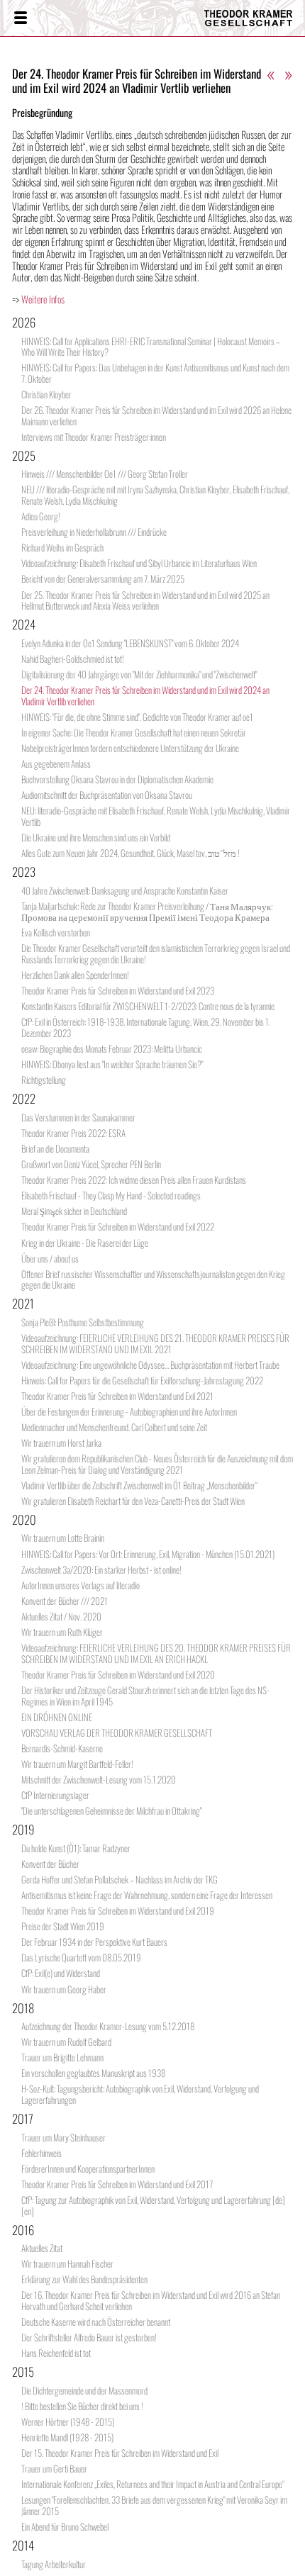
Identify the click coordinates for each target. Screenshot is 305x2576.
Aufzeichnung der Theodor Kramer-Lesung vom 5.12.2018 (108, 2026)
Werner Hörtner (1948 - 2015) (68, 2421)
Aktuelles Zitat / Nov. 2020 (61, 1616)
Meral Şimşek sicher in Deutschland (74, 1211)
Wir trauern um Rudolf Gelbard (66, 2042)
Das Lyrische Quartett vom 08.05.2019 (81, 1957)
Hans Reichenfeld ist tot (56, 2353)
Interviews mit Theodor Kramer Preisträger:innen (94, 437)
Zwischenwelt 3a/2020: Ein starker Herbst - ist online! (101, 1569)
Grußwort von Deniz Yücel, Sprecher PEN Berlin (91, 1164)
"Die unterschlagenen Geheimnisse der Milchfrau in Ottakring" (111, 1810)
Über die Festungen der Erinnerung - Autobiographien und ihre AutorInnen (129, 1411)
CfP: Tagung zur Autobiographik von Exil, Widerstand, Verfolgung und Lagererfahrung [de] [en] (153, 2205)
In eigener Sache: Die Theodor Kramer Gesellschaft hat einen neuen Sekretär (134, 732)
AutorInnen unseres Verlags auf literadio (81, 1585)
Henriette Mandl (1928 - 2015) (67, 2437)
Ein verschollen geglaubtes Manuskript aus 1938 (93, 2073)
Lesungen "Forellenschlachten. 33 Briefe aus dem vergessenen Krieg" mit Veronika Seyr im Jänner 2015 (154, 2505)
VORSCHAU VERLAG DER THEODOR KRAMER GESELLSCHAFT (117, 1732)
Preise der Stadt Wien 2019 (63, 1926)
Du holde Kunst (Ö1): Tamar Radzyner (76, 1848)
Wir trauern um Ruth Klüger (62, 1632)
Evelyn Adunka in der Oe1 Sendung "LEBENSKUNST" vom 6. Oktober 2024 (130, 643)
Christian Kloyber (46, 394)
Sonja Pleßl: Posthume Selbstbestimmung (83, 1322)
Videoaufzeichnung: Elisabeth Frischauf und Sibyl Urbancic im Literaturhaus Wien (139, 563)
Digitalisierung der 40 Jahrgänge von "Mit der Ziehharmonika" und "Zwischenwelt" (139, 674)
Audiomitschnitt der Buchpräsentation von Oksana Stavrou (107, 795)
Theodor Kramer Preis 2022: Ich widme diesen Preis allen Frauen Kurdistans (134, 1180)
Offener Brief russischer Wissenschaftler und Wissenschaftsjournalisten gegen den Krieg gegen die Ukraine (153, 1279)
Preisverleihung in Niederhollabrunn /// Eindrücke (94, 532)
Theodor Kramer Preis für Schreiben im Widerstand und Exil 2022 (118, 1226)
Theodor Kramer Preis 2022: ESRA (73, 1133)
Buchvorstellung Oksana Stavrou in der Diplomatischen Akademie (117, 779)
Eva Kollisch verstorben (56, 932)
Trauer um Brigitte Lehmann (62, 2057)
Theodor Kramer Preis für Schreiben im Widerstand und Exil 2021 (117, 1396)
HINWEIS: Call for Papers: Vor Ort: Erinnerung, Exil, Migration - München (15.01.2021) (148, 1554)
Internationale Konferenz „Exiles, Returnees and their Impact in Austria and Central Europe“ (153, 2484)
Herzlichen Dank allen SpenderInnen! (75, 975)
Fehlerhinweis (41, 2153)
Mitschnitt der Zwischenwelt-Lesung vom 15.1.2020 (99, 1779)
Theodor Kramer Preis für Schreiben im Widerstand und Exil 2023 (118, 990)
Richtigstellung (44, 1080)
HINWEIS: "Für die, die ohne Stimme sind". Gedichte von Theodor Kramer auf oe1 (137, 717)
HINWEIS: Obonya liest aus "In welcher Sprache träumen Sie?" (112, 1064)
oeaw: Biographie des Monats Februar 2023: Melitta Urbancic (112, 1048)
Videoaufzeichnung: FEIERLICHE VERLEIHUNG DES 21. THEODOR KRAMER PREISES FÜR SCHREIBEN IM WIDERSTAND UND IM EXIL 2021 (155, 1343)
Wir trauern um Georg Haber (64, 1989)
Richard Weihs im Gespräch (62, 547)
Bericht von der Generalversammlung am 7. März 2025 (103, 578)
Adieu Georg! (41, 516)
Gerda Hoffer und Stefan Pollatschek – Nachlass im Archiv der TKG (120, 1879)
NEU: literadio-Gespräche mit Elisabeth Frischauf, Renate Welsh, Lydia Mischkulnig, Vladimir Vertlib (156, 816)
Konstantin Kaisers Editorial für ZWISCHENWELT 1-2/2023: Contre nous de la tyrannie (148, 1006)
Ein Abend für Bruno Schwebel (65, 2526)
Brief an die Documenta (55, 1148)
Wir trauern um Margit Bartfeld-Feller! (77, 1764)
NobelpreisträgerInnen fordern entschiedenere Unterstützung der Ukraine (130, 748)
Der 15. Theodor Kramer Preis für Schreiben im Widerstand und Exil (120, 2453)
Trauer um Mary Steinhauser (63, 2137)
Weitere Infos (43, 299)
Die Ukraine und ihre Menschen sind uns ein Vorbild (96, 837)
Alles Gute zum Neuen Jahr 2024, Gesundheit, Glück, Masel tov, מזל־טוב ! (131, 853)
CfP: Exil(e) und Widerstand (61, 1973)
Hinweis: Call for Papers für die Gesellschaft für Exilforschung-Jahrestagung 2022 (142, 1380)
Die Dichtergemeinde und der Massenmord (84, 2390)
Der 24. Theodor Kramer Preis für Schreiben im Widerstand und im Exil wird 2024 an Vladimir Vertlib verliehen (145, 695)
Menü (20, 18)
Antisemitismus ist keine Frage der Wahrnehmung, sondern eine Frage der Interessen (147, 1895)
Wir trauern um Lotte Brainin (63, 1538)
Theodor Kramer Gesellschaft (244, 18)
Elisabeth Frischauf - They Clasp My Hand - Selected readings (111, 1195)
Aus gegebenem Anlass (56, 763)
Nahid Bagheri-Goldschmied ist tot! (73, 659)
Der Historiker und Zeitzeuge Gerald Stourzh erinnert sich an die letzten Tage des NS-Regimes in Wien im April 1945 (145, 1696)
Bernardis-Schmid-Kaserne (62, 1748)
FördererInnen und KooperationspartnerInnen (88, 2168)
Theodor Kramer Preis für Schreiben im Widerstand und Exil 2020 (118, 1674)
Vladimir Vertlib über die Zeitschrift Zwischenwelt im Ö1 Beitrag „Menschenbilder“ (139, 1485)
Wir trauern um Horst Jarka (61, 1443)
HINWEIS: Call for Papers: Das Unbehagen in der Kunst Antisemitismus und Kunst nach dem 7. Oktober (155, 373)
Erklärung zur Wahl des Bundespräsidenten (84, 2279)
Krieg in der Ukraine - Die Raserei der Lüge (85, 1243)
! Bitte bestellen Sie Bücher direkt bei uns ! (82, 2406)
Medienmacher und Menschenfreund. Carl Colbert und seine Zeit (114, 1427)
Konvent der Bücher (50, 1864)
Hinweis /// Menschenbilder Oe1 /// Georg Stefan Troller (105, 474)
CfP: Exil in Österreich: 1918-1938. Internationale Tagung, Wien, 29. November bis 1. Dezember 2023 (146, 1027)
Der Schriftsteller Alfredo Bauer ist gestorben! (89, 2337)
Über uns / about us (50, 1258)
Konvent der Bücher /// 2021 (65, 1601)
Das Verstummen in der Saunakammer (78, 1117)
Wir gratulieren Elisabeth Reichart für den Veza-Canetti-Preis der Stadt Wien (133, 1501)
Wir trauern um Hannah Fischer (67, 2263)
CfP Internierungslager (55, 1795)
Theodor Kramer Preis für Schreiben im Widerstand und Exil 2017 (117, 2184)
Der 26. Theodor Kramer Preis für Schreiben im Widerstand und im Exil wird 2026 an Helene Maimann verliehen (156, 415)
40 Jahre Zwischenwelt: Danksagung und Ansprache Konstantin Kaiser (125, 890)
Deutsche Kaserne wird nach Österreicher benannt (96, 2322)
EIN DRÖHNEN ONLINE (57, 1717)
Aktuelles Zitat (42, 2248)
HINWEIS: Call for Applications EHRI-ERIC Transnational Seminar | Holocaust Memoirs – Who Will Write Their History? (151, 347)
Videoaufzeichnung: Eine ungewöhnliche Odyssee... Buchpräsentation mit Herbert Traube (150, 1365)
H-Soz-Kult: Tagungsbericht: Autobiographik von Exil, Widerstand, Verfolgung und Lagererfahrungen (140, 2094)
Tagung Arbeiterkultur (54, 2564)
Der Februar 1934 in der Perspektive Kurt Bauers (94, 1942)
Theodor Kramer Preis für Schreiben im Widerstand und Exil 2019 (118, 1910)
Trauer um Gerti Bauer (54, 2468)
